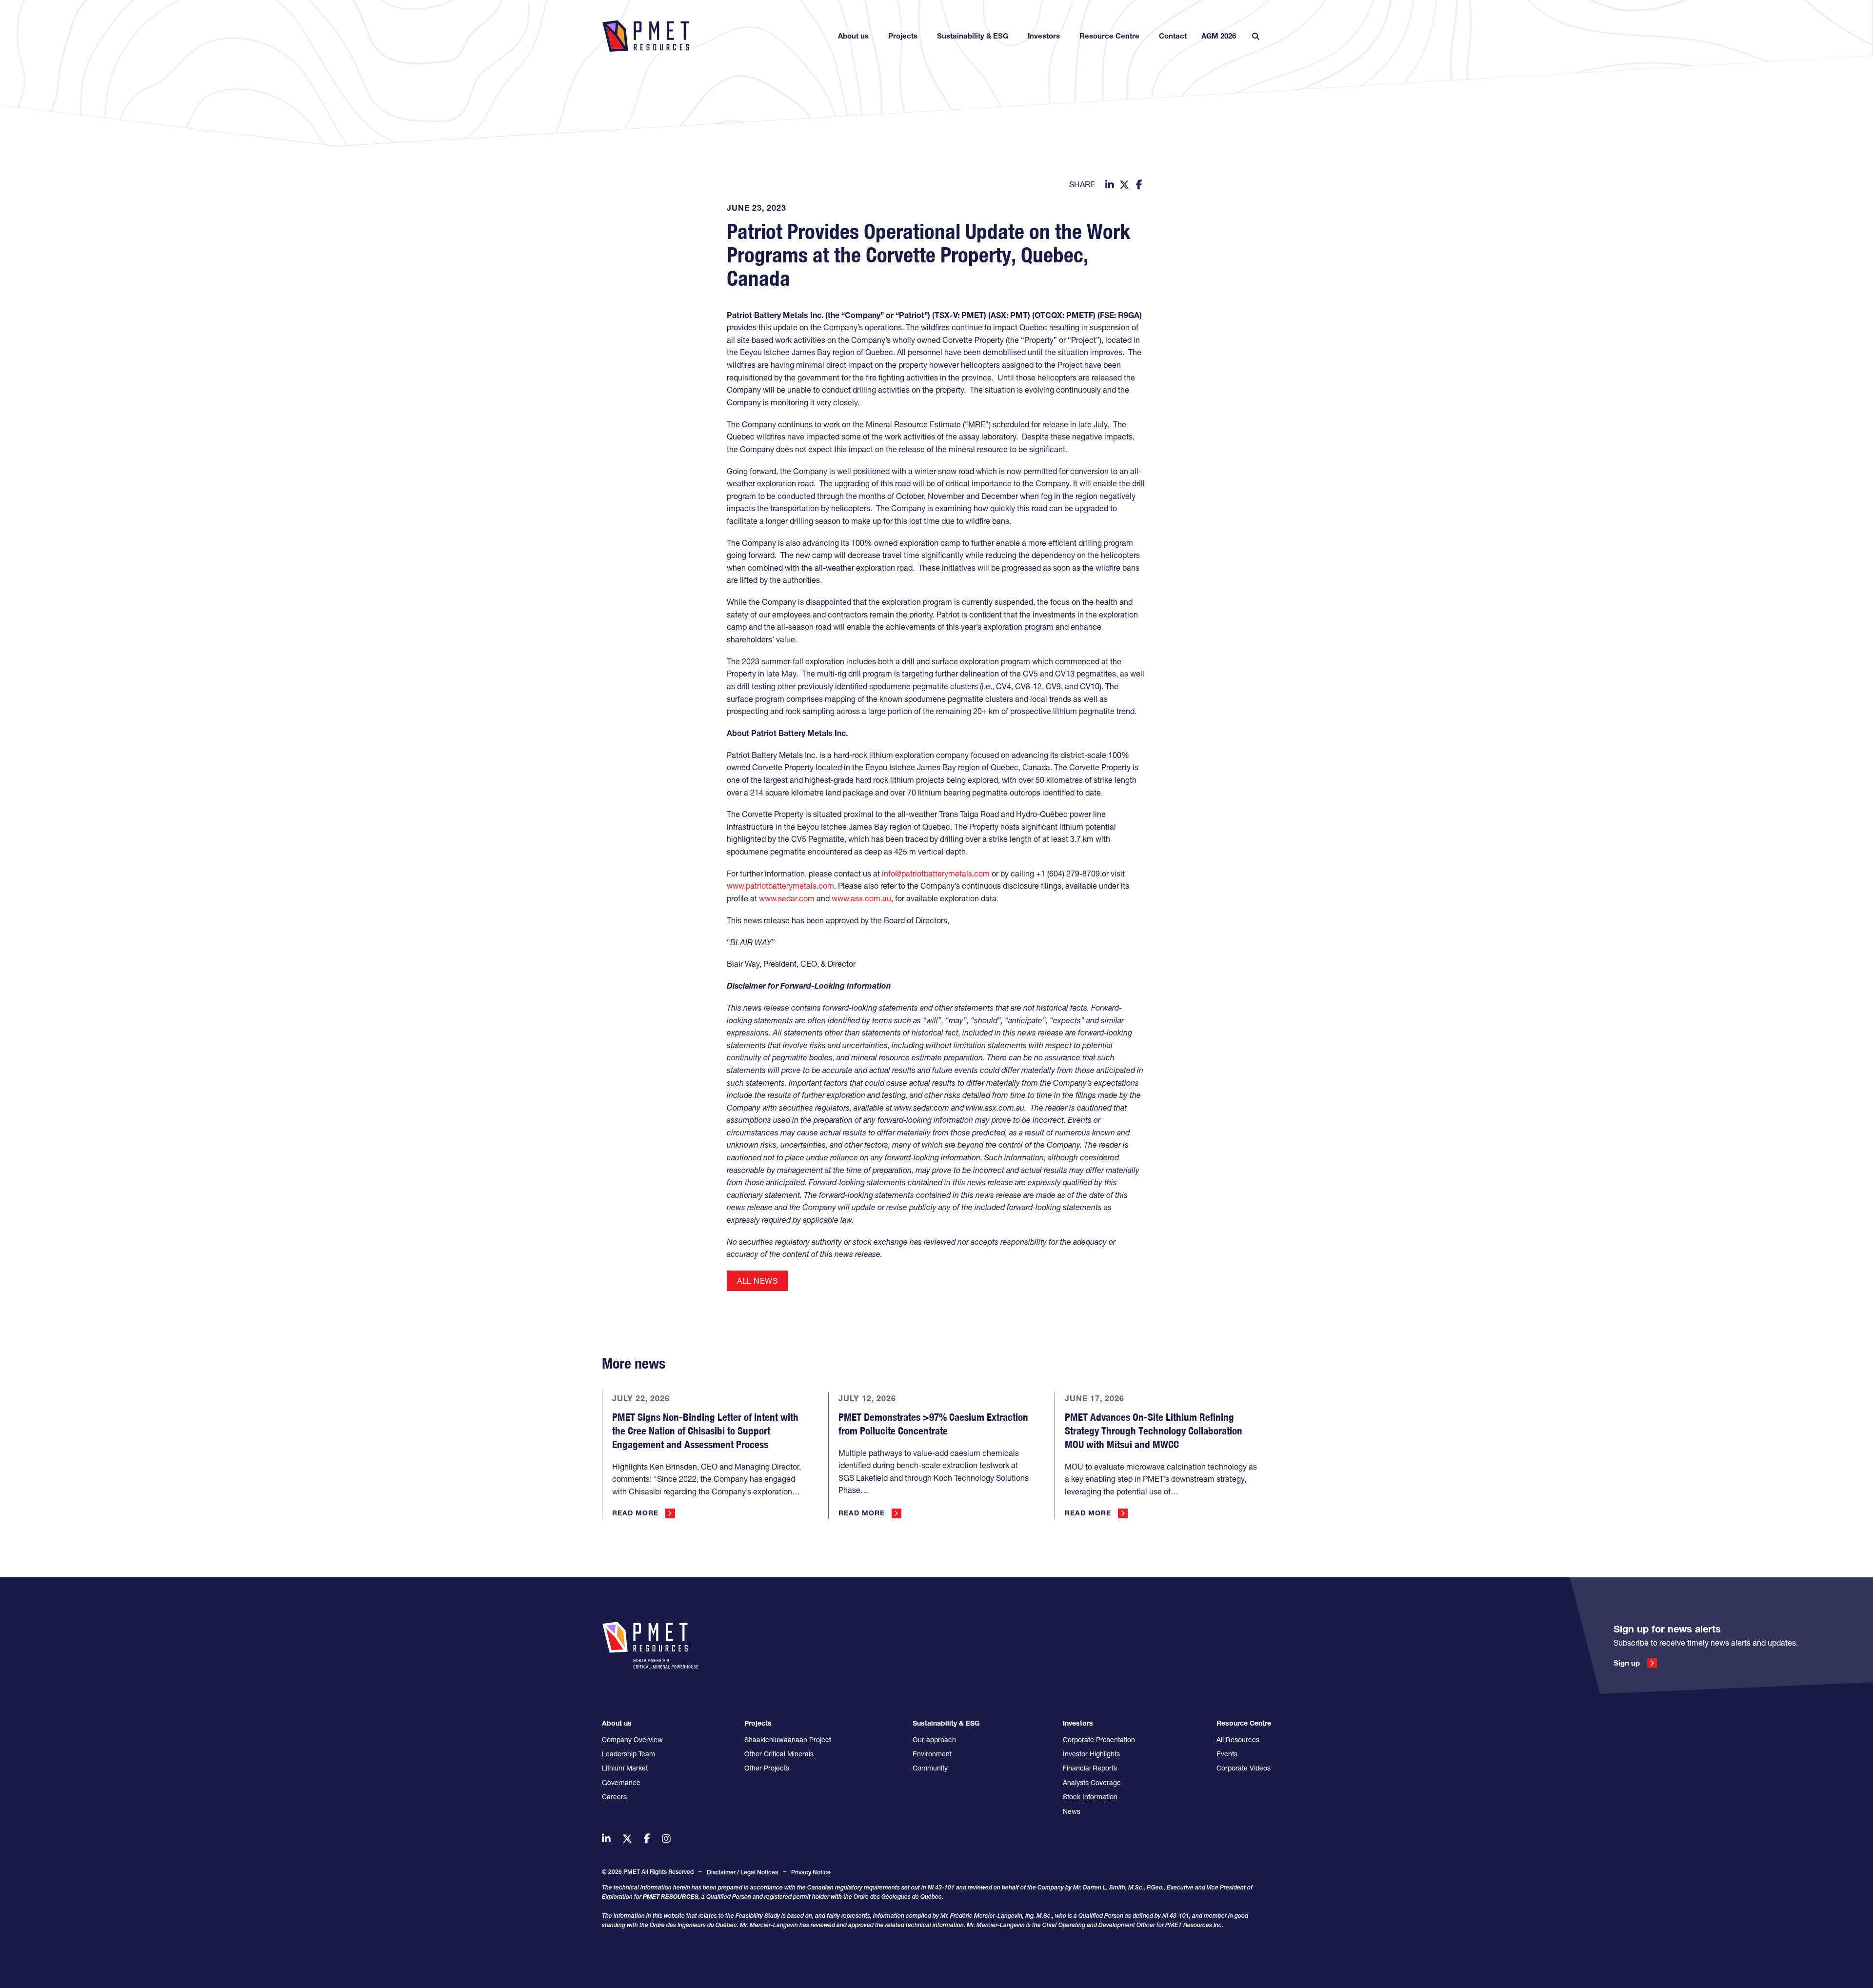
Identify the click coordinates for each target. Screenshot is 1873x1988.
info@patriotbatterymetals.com (936, 874)
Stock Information (1090, 1797)
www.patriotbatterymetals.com (780, 886)
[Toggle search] (1255, 36)
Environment (932, 1754)
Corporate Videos (1244, 1768)
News (1072, 1811)
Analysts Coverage (1092, 1783)
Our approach (934, 1740)
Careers (614, 1797)
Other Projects (767, 1768)
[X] (1124, 185)
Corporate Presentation (1099, 1740)
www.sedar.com (787, 898)
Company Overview (632, 1740)
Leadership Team (628, 1754)
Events (1227, 1754)
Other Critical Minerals (779, 1754)
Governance (621, 1783)
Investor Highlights (1091, 1754)
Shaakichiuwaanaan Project (788, 1740)
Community (930, 1768)
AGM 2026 (1219, 36)
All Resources (1238, 1740)
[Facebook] (1139, 185)
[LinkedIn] (1110, 185)
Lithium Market (625, 1768)
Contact (1173, 36)
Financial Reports (1090, 1768)
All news (757, 1281)
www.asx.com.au (861, 898)
